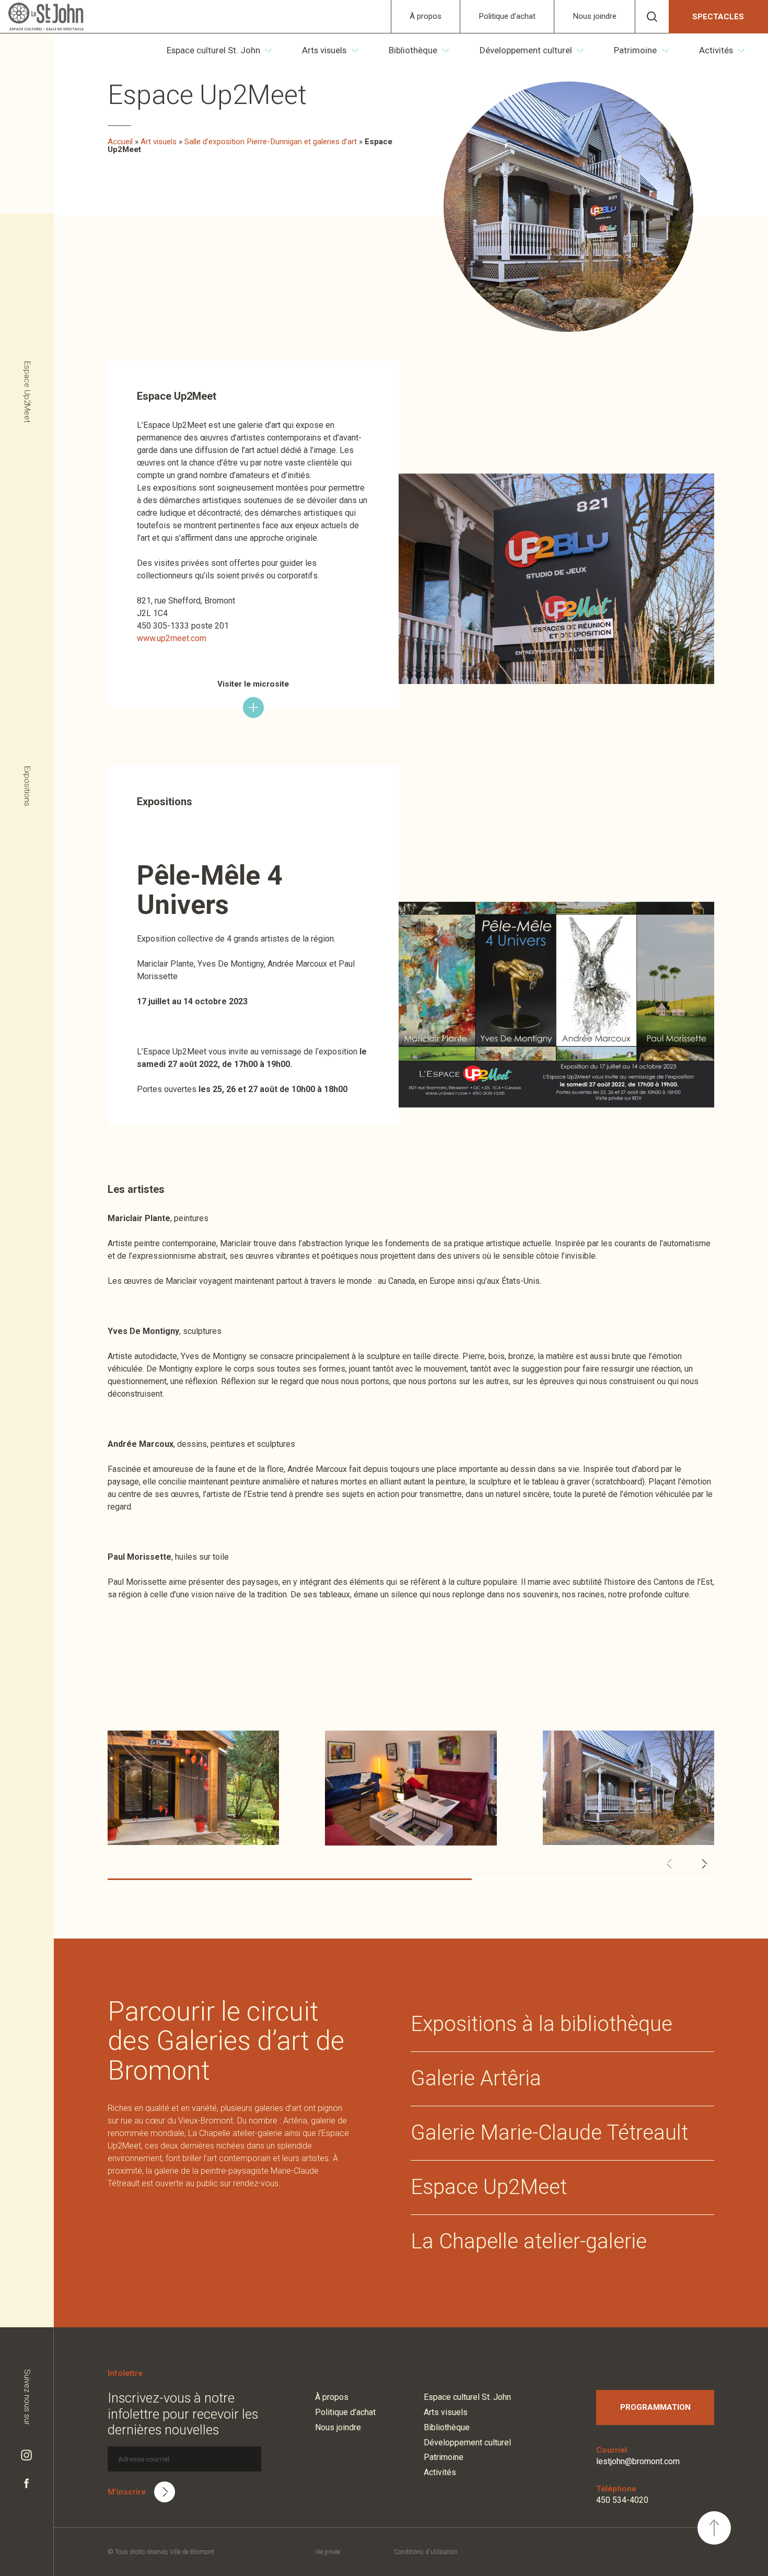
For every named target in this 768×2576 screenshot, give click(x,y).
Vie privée (328, 2552)
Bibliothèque (413, 50)
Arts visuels (324, 50)
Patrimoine (635, 50)
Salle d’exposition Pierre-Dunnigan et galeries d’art (271, 142)
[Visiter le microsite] (253, 707)
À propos (426, 16)
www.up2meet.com (172, 638)
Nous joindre (595, 16)
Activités (716, 50)
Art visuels (159, 142)
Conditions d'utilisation (426, 2552)
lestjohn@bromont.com (638, 2461)
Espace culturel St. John (213, 50)
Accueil (120, 142)
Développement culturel (526, 50)
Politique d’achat (507, 16)
